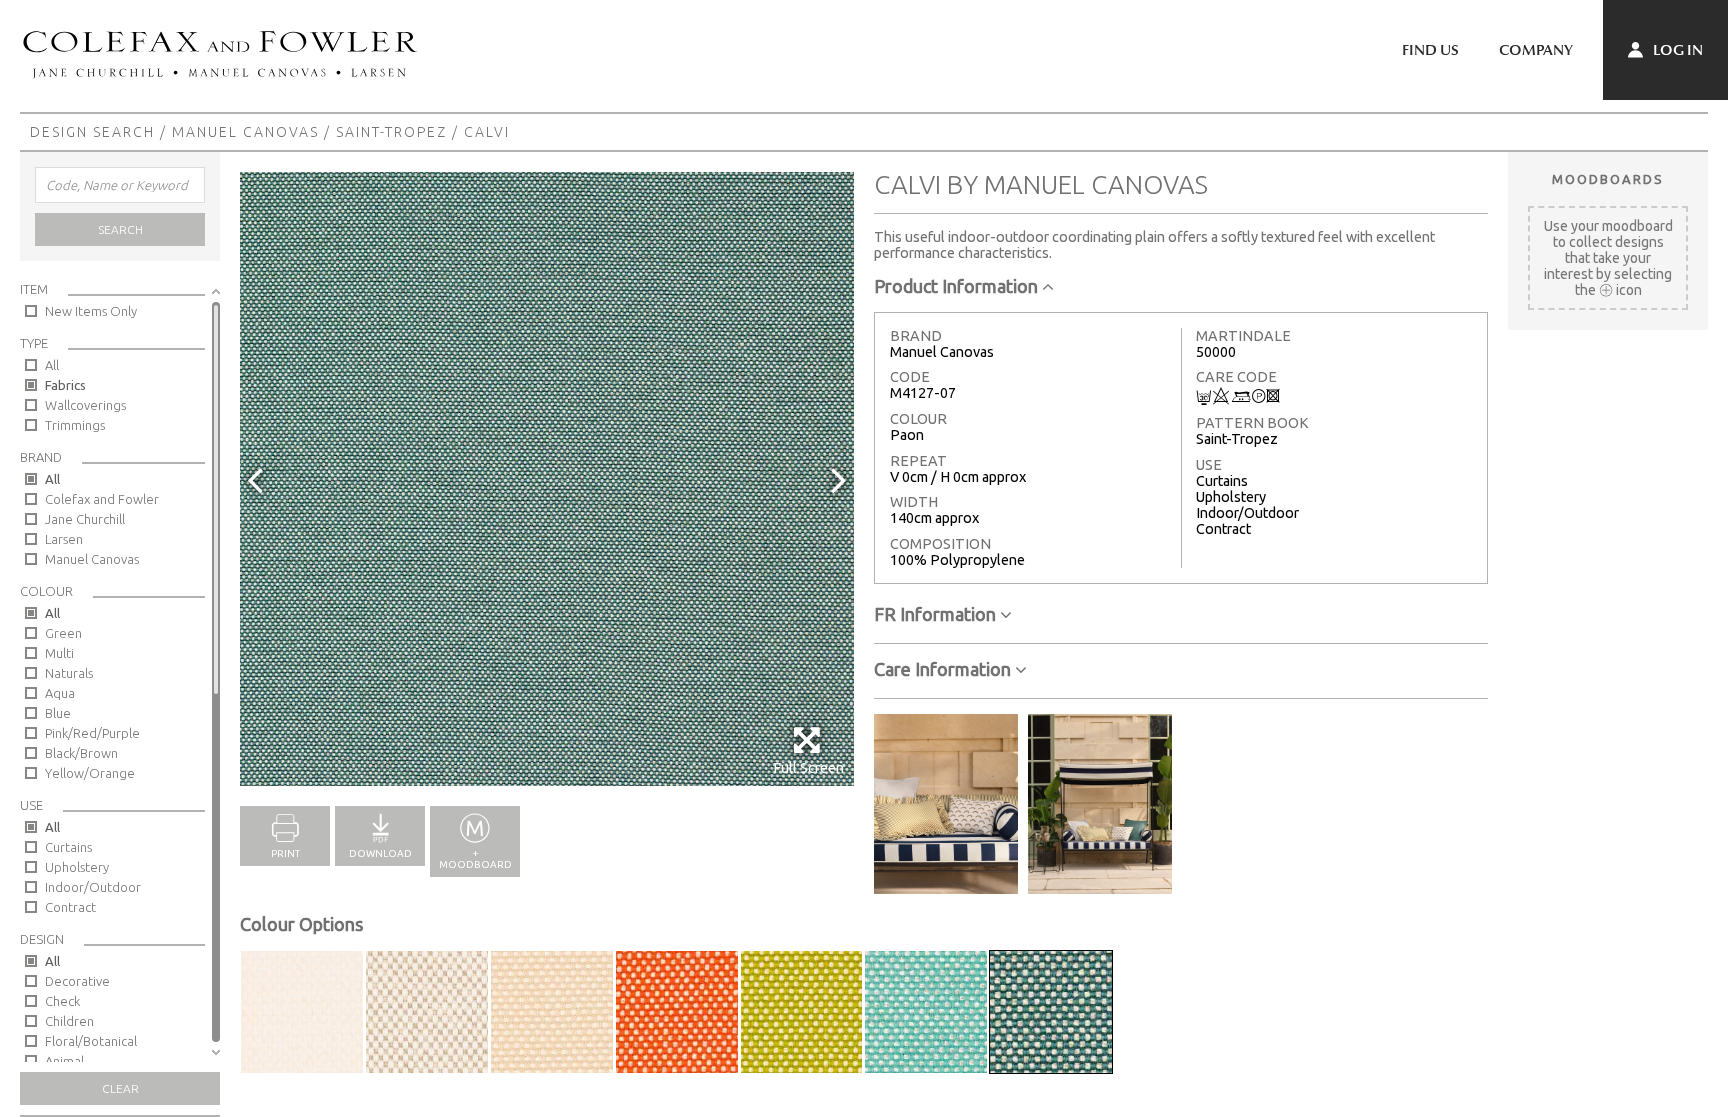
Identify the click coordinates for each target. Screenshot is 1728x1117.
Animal (64, 1061)
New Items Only (91, 311)
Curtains (68, 847)
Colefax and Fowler (102, 499)
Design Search (92, 132)
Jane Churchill (85, 519)
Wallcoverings (85, 405)
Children (69, 1021)
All (52, 365)
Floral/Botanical (91, 1041)
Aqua (60, 693)
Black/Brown (81, 753)
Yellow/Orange (90, 773)
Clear (120, 1088)
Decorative (77, 981)
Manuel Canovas (245, 132)
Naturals (69, 673)
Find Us (1430, 50)
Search (120, 229)
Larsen (64, 539)
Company (1536, 50)
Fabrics (65, 385)
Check (62, 1001)
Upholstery (77, 867)
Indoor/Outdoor (93, 887)
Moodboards (1608, 179)
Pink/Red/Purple (92, 733)
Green (63, 633)
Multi (59, 653)
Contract (70, 907)
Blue (58, 713)
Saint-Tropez (391, 132)
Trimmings (75, 425)
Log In (1676, 50)
